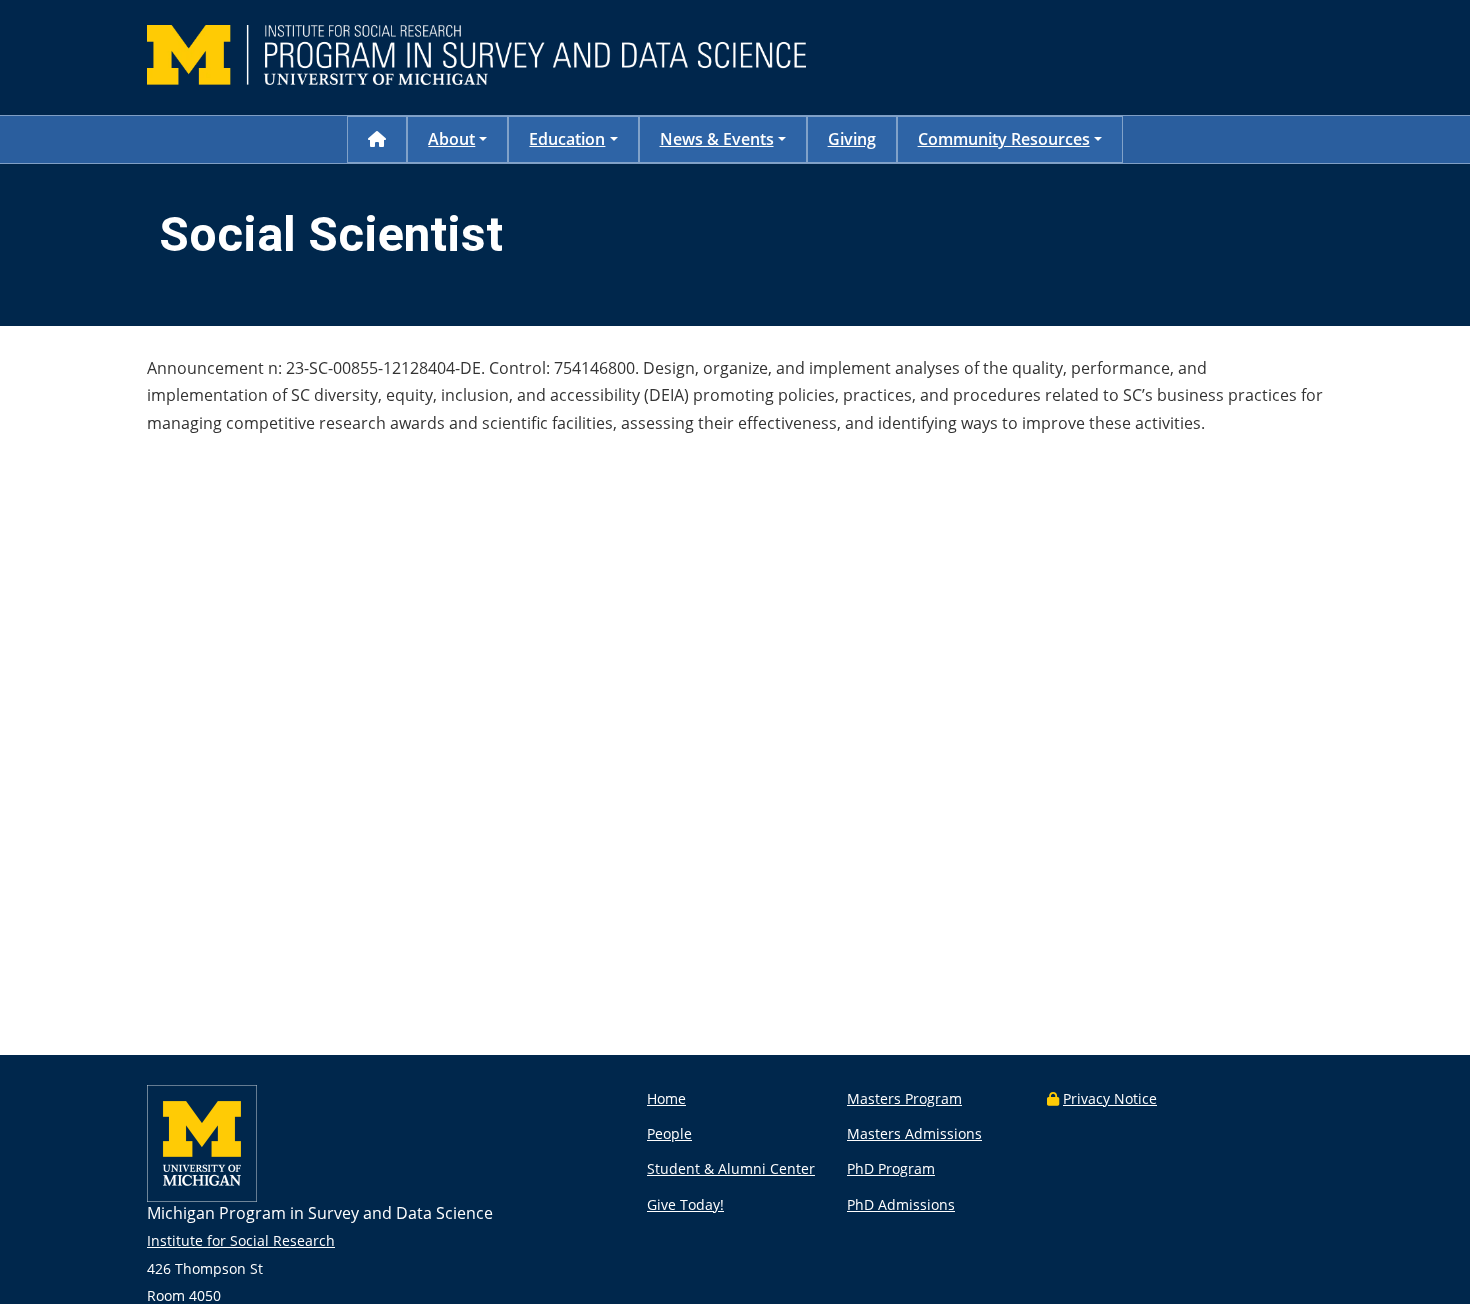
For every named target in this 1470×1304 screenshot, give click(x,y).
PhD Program (891, 1168)
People (669, 1133)
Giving (852, 139)
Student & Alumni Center (731, 1168)
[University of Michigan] (202, 1196)
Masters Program (904, 1098)
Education (567, 139)
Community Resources (1004, 139)
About (451, 139)
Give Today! (685, 1204)
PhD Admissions (901, 1204)
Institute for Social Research (241, 1240)
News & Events (717, 139)
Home (666, 1098)
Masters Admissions (914, 1133)
